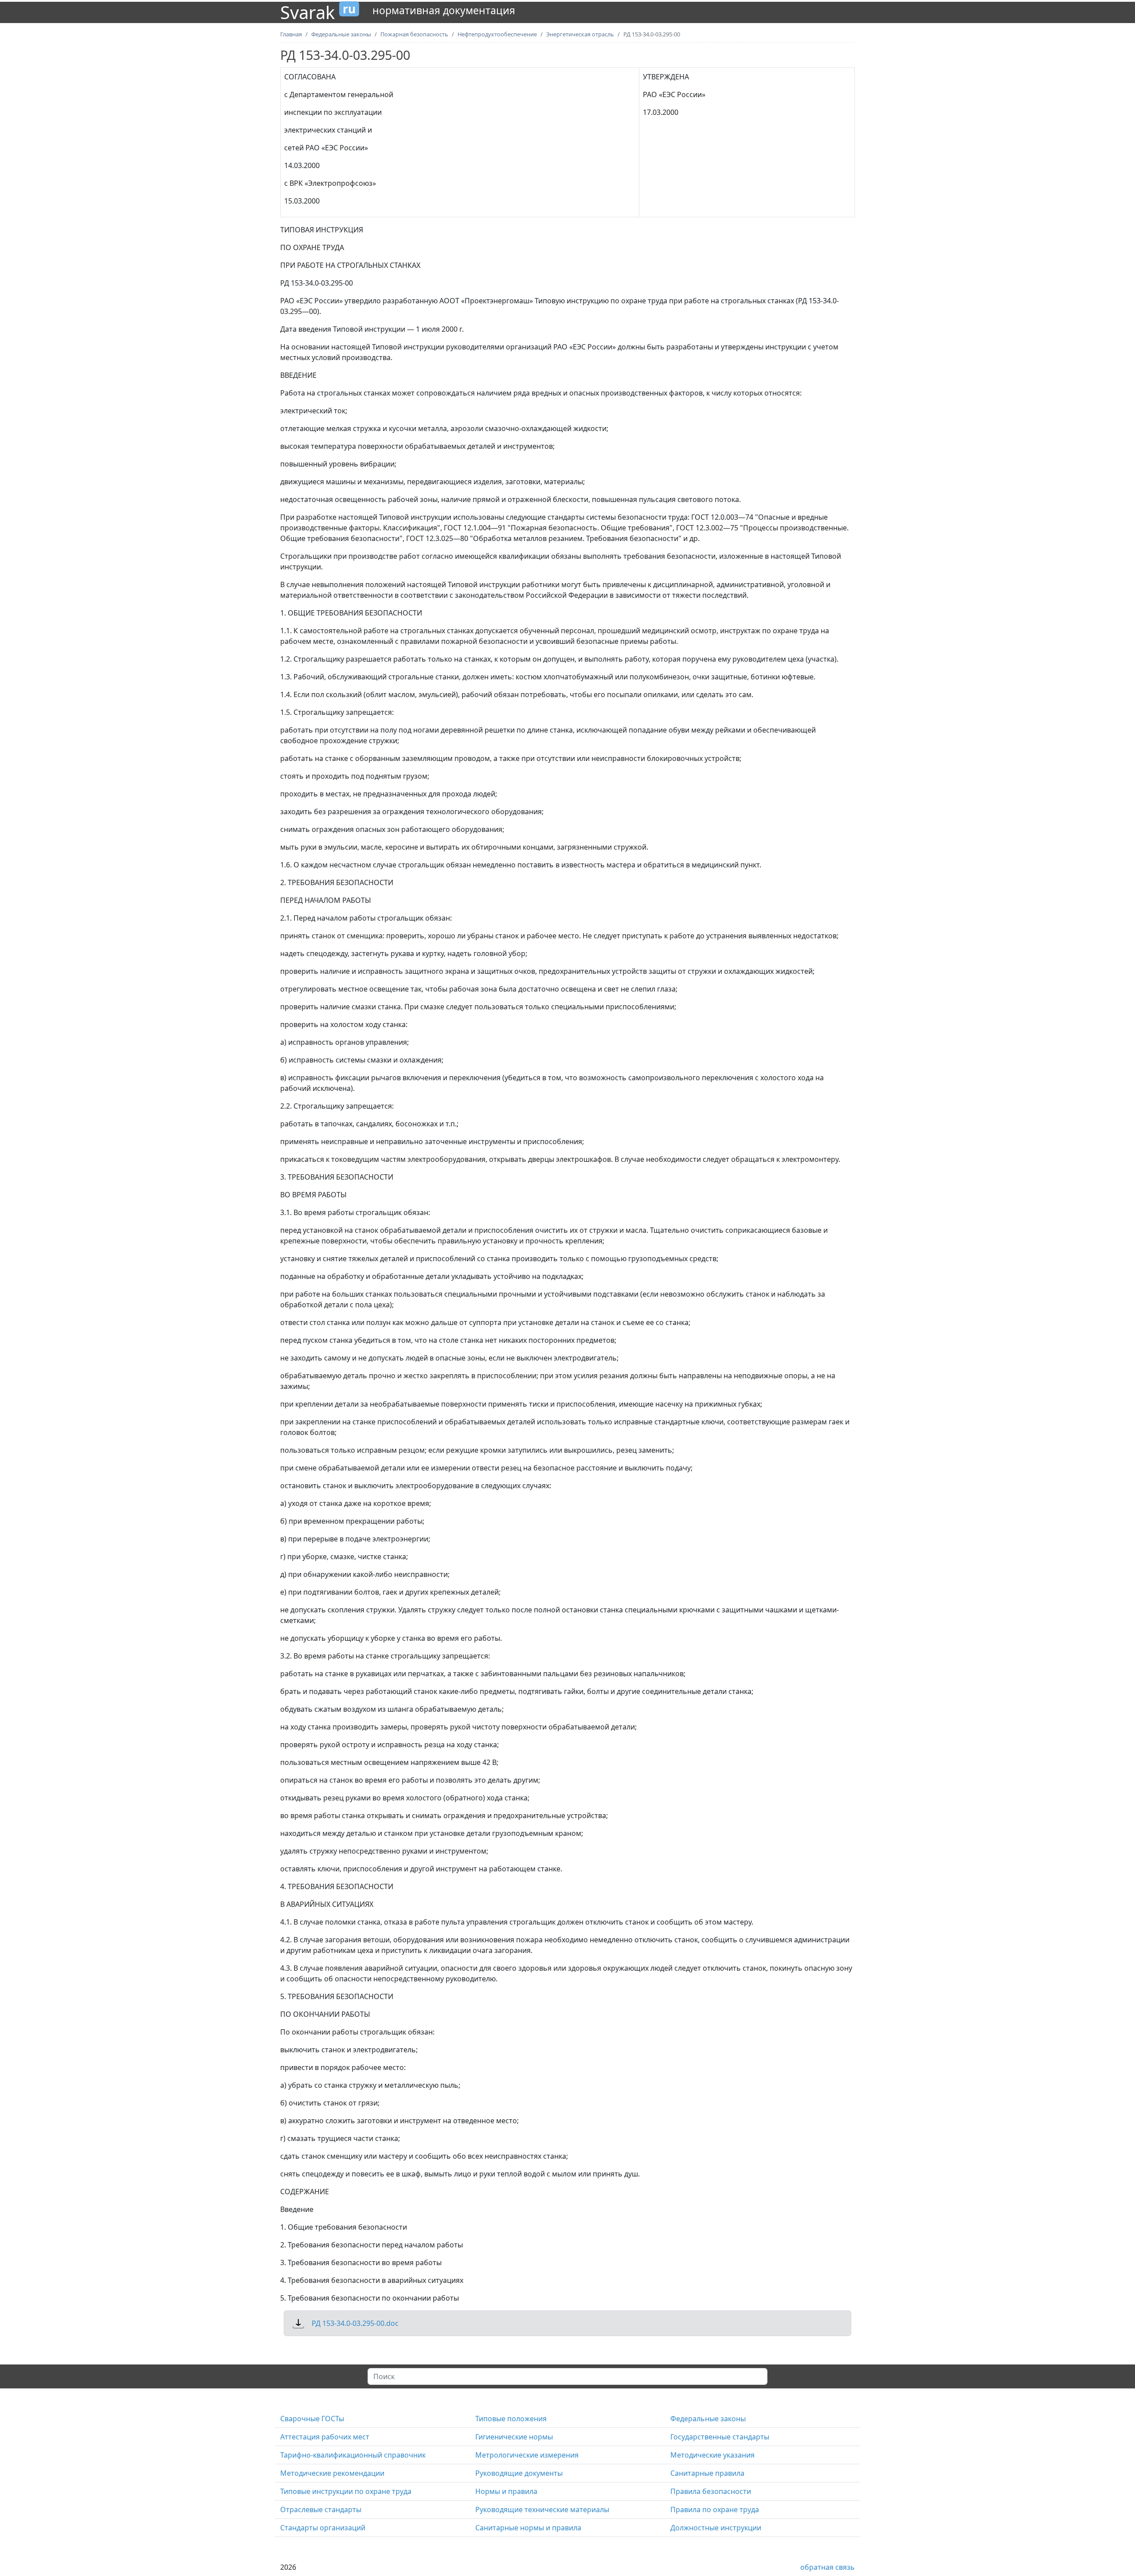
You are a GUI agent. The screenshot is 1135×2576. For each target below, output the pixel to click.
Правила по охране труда (715, 2509)
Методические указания (712, 2455)
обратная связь (828, 2567)
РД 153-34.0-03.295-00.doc (355, 2323)
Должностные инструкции (716, 2528)
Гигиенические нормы (514, 2437)
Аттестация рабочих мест (325, 2437)
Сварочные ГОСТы (312, 2419)
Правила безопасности (711, 2491)
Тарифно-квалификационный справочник (353, 2455)
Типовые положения (511, 2419)
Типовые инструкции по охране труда (346, 2491)
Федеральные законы (708, 2419)
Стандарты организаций (323, 2528)
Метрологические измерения (527, 2455)
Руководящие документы (519, 2473)
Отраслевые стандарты (321, 2509)
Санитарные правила (707, 2473)
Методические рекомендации (332, 2473)
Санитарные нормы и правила (528, 2528)
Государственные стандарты (720, 2437)
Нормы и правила (506, 2491)
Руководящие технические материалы (542, 2509)
